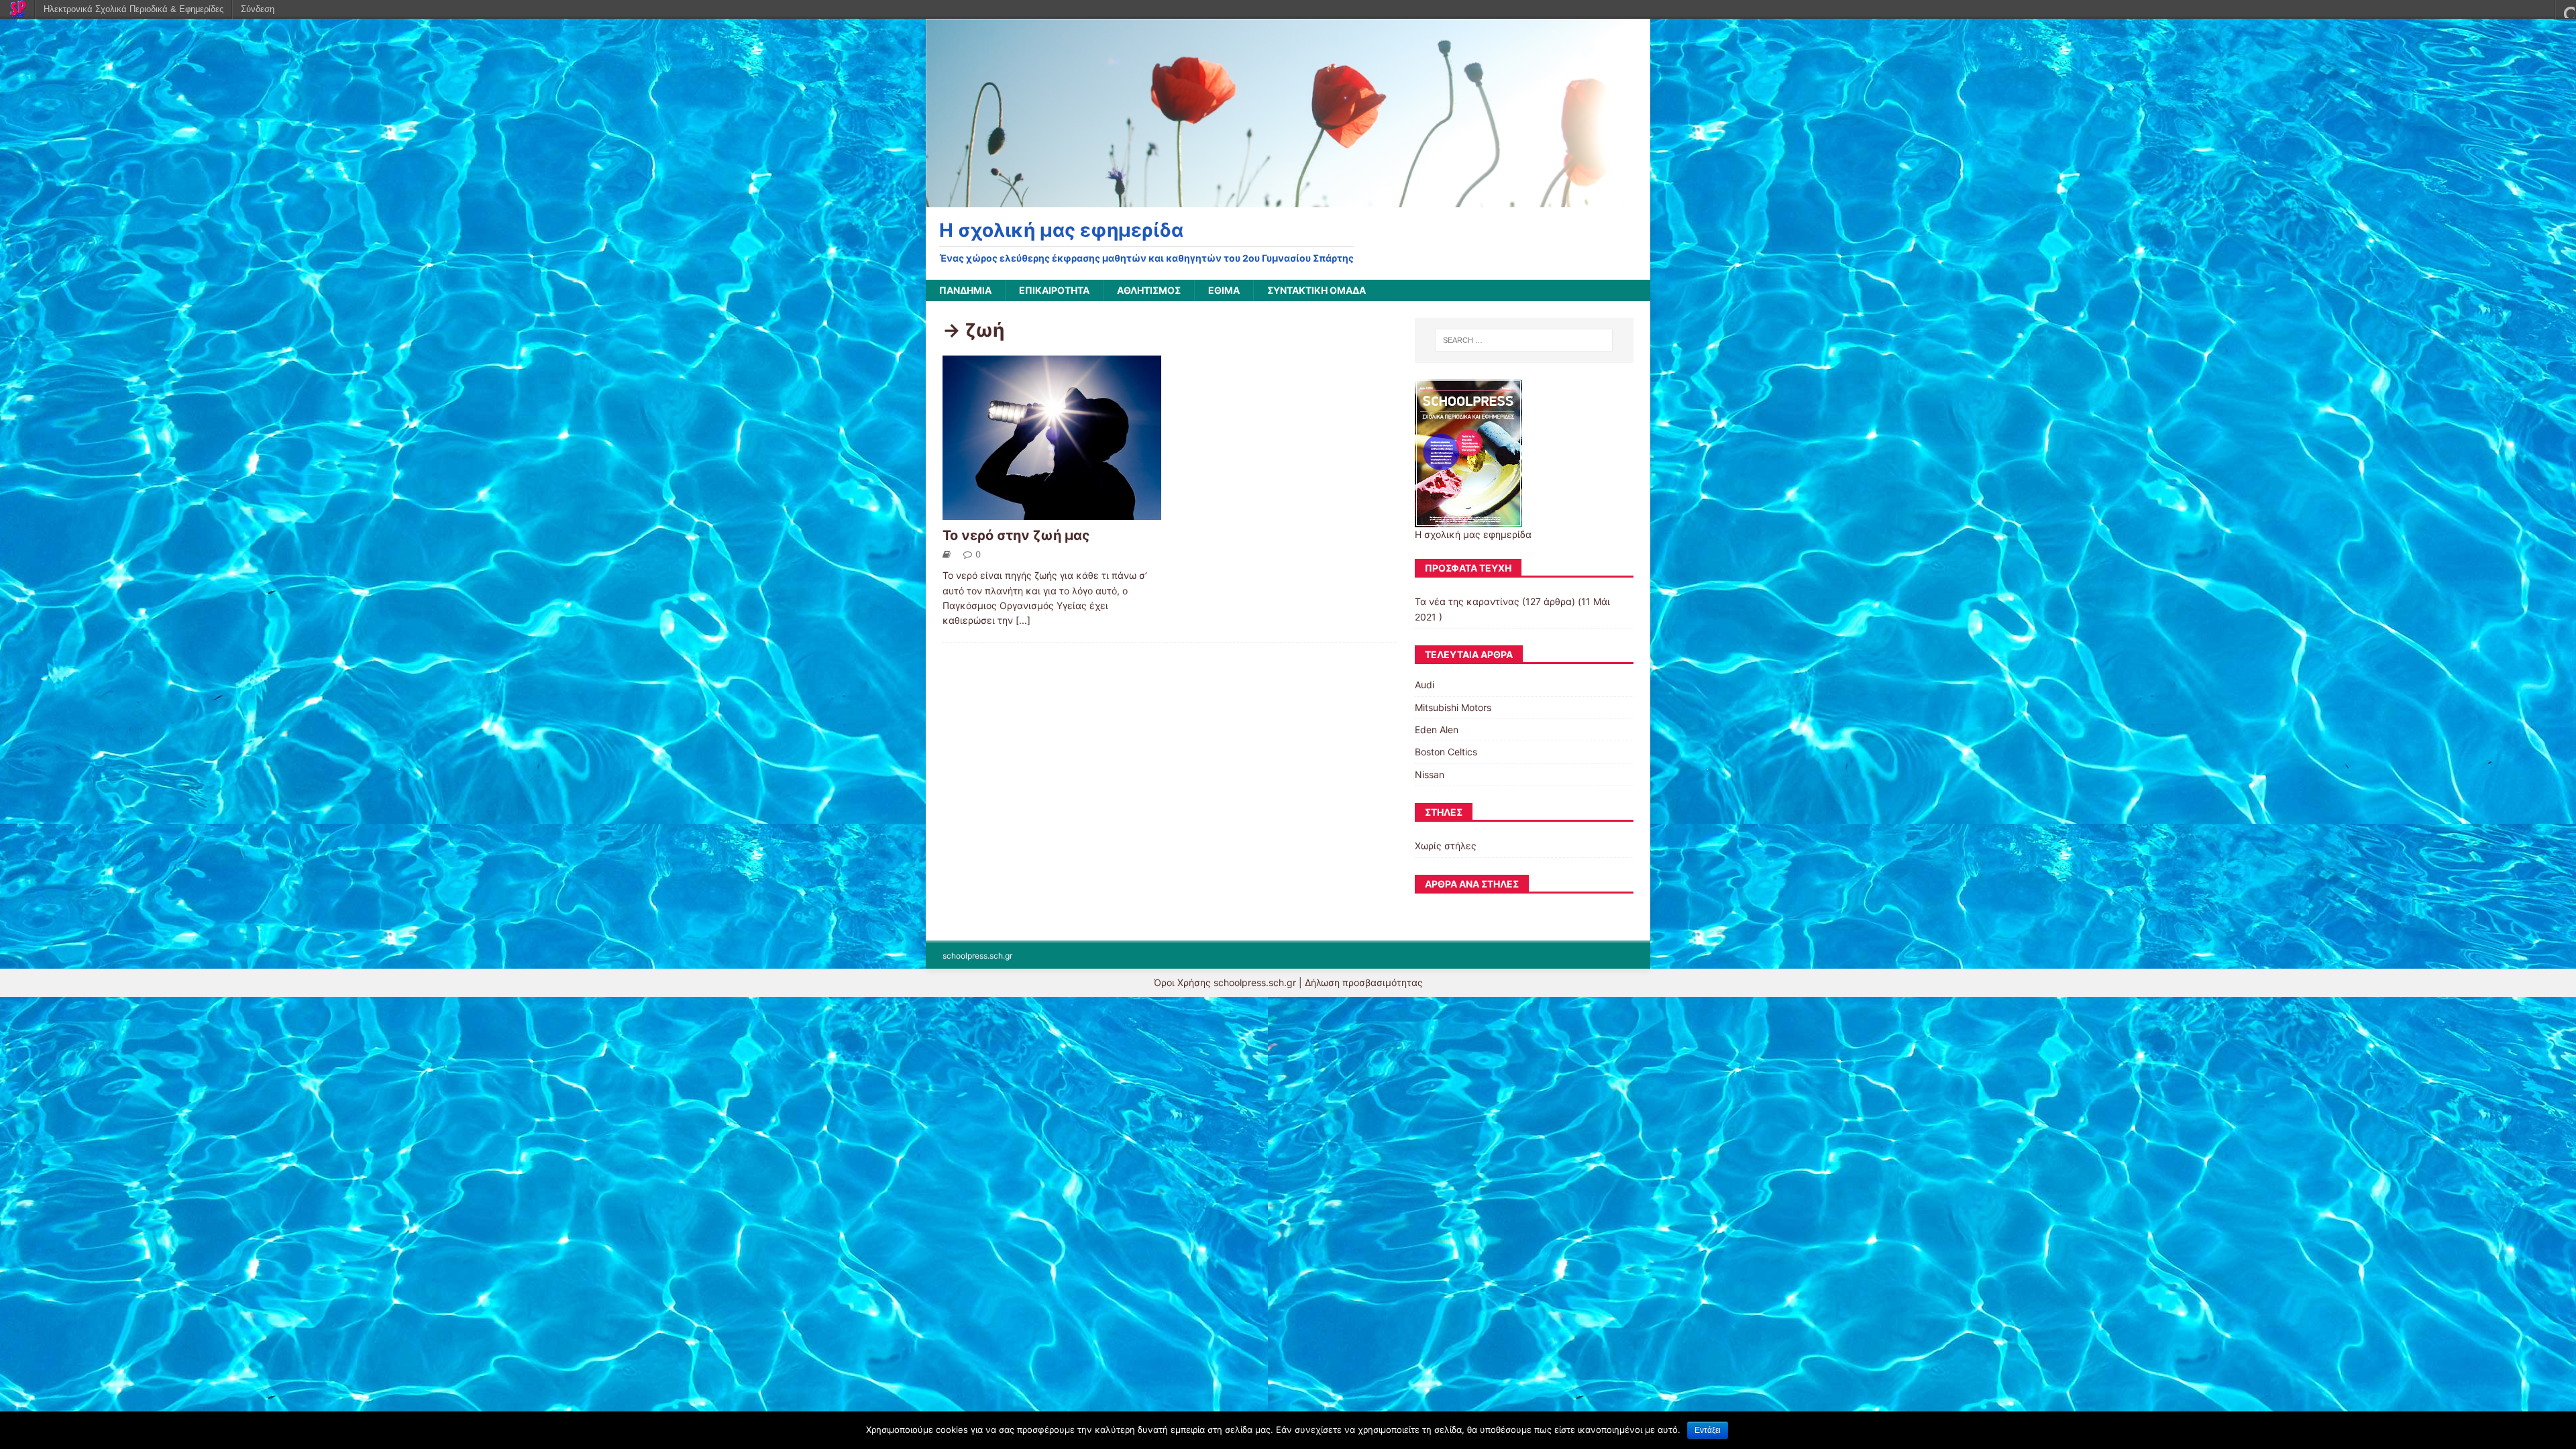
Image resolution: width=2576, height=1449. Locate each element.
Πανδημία (965, 290)
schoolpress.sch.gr (977, 956)
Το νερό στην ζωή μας (1016, 535)
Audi (1425, 685)
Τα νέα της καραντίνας (1467, 601)
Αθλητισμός (1149, 290)
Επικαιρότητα (1054, 290)
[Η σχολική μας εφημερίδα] (1288, 200)
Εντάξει (1708, 1430)
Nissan (1430, 774)
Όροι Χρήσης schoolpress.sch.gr (1225, 982)
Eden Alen (1437, 730)
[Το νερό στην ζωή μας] (1052, 512)
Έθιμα (1224, 290)
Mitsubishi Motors (1453, 707)
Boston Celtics (1446, 752)
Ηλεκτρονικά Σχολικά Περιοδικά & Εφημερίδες (133, 9)
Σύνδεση (258, 9)
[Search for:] (1524, 340)
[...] (1023, 620)
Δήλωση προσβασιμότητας (1364, 982)
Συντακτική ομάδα (1317, 290)
